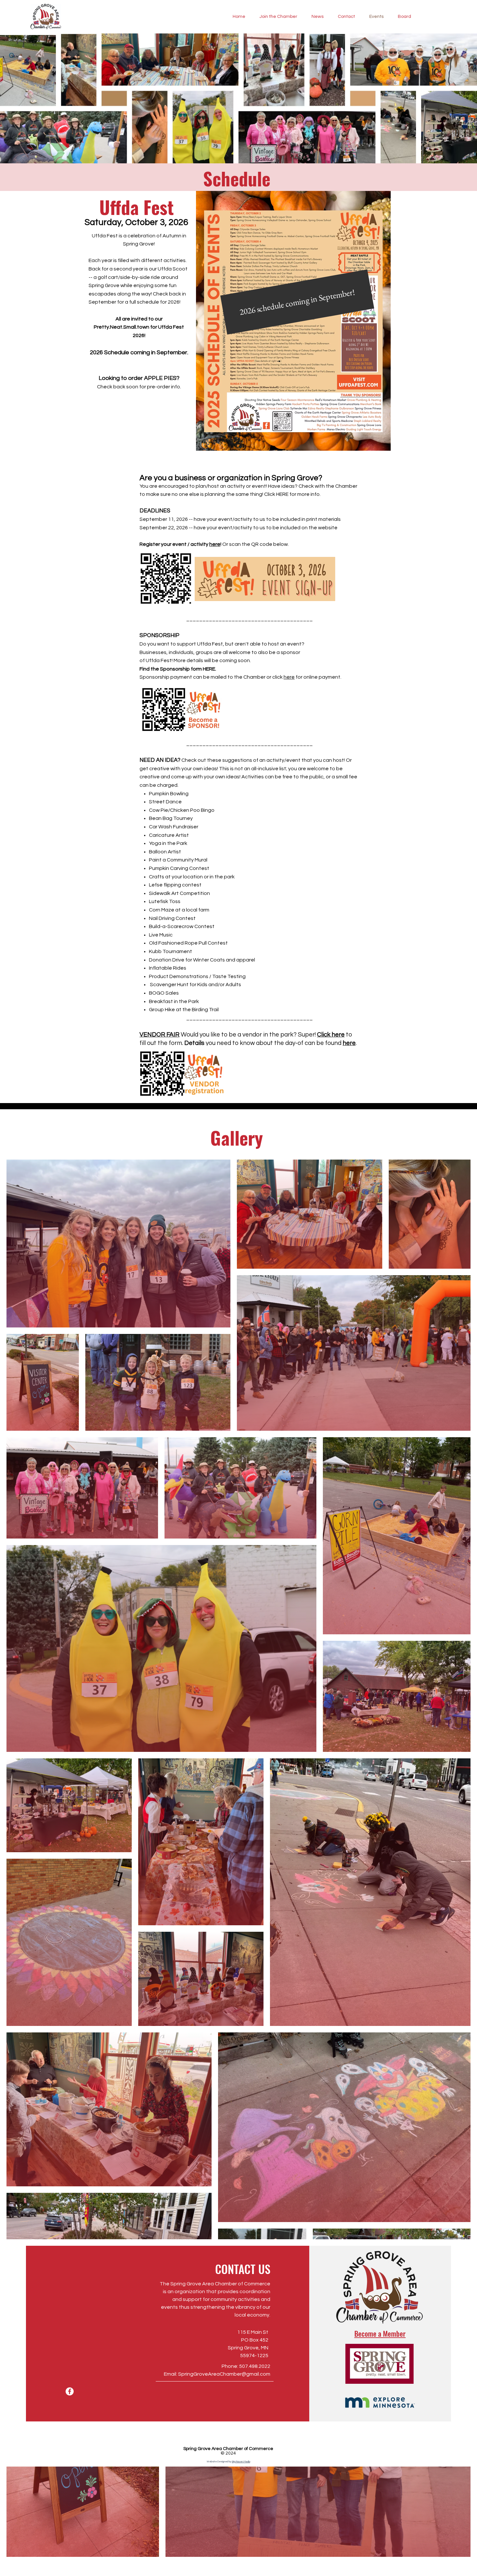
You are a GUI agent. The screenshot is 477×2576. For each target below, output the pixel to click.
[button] (297, 302)
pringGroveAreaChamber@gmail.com (226, 2374)
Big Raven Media (241, 2462)
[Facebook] (70, 2391)
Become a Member (380, 2333)
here (215, 544)
